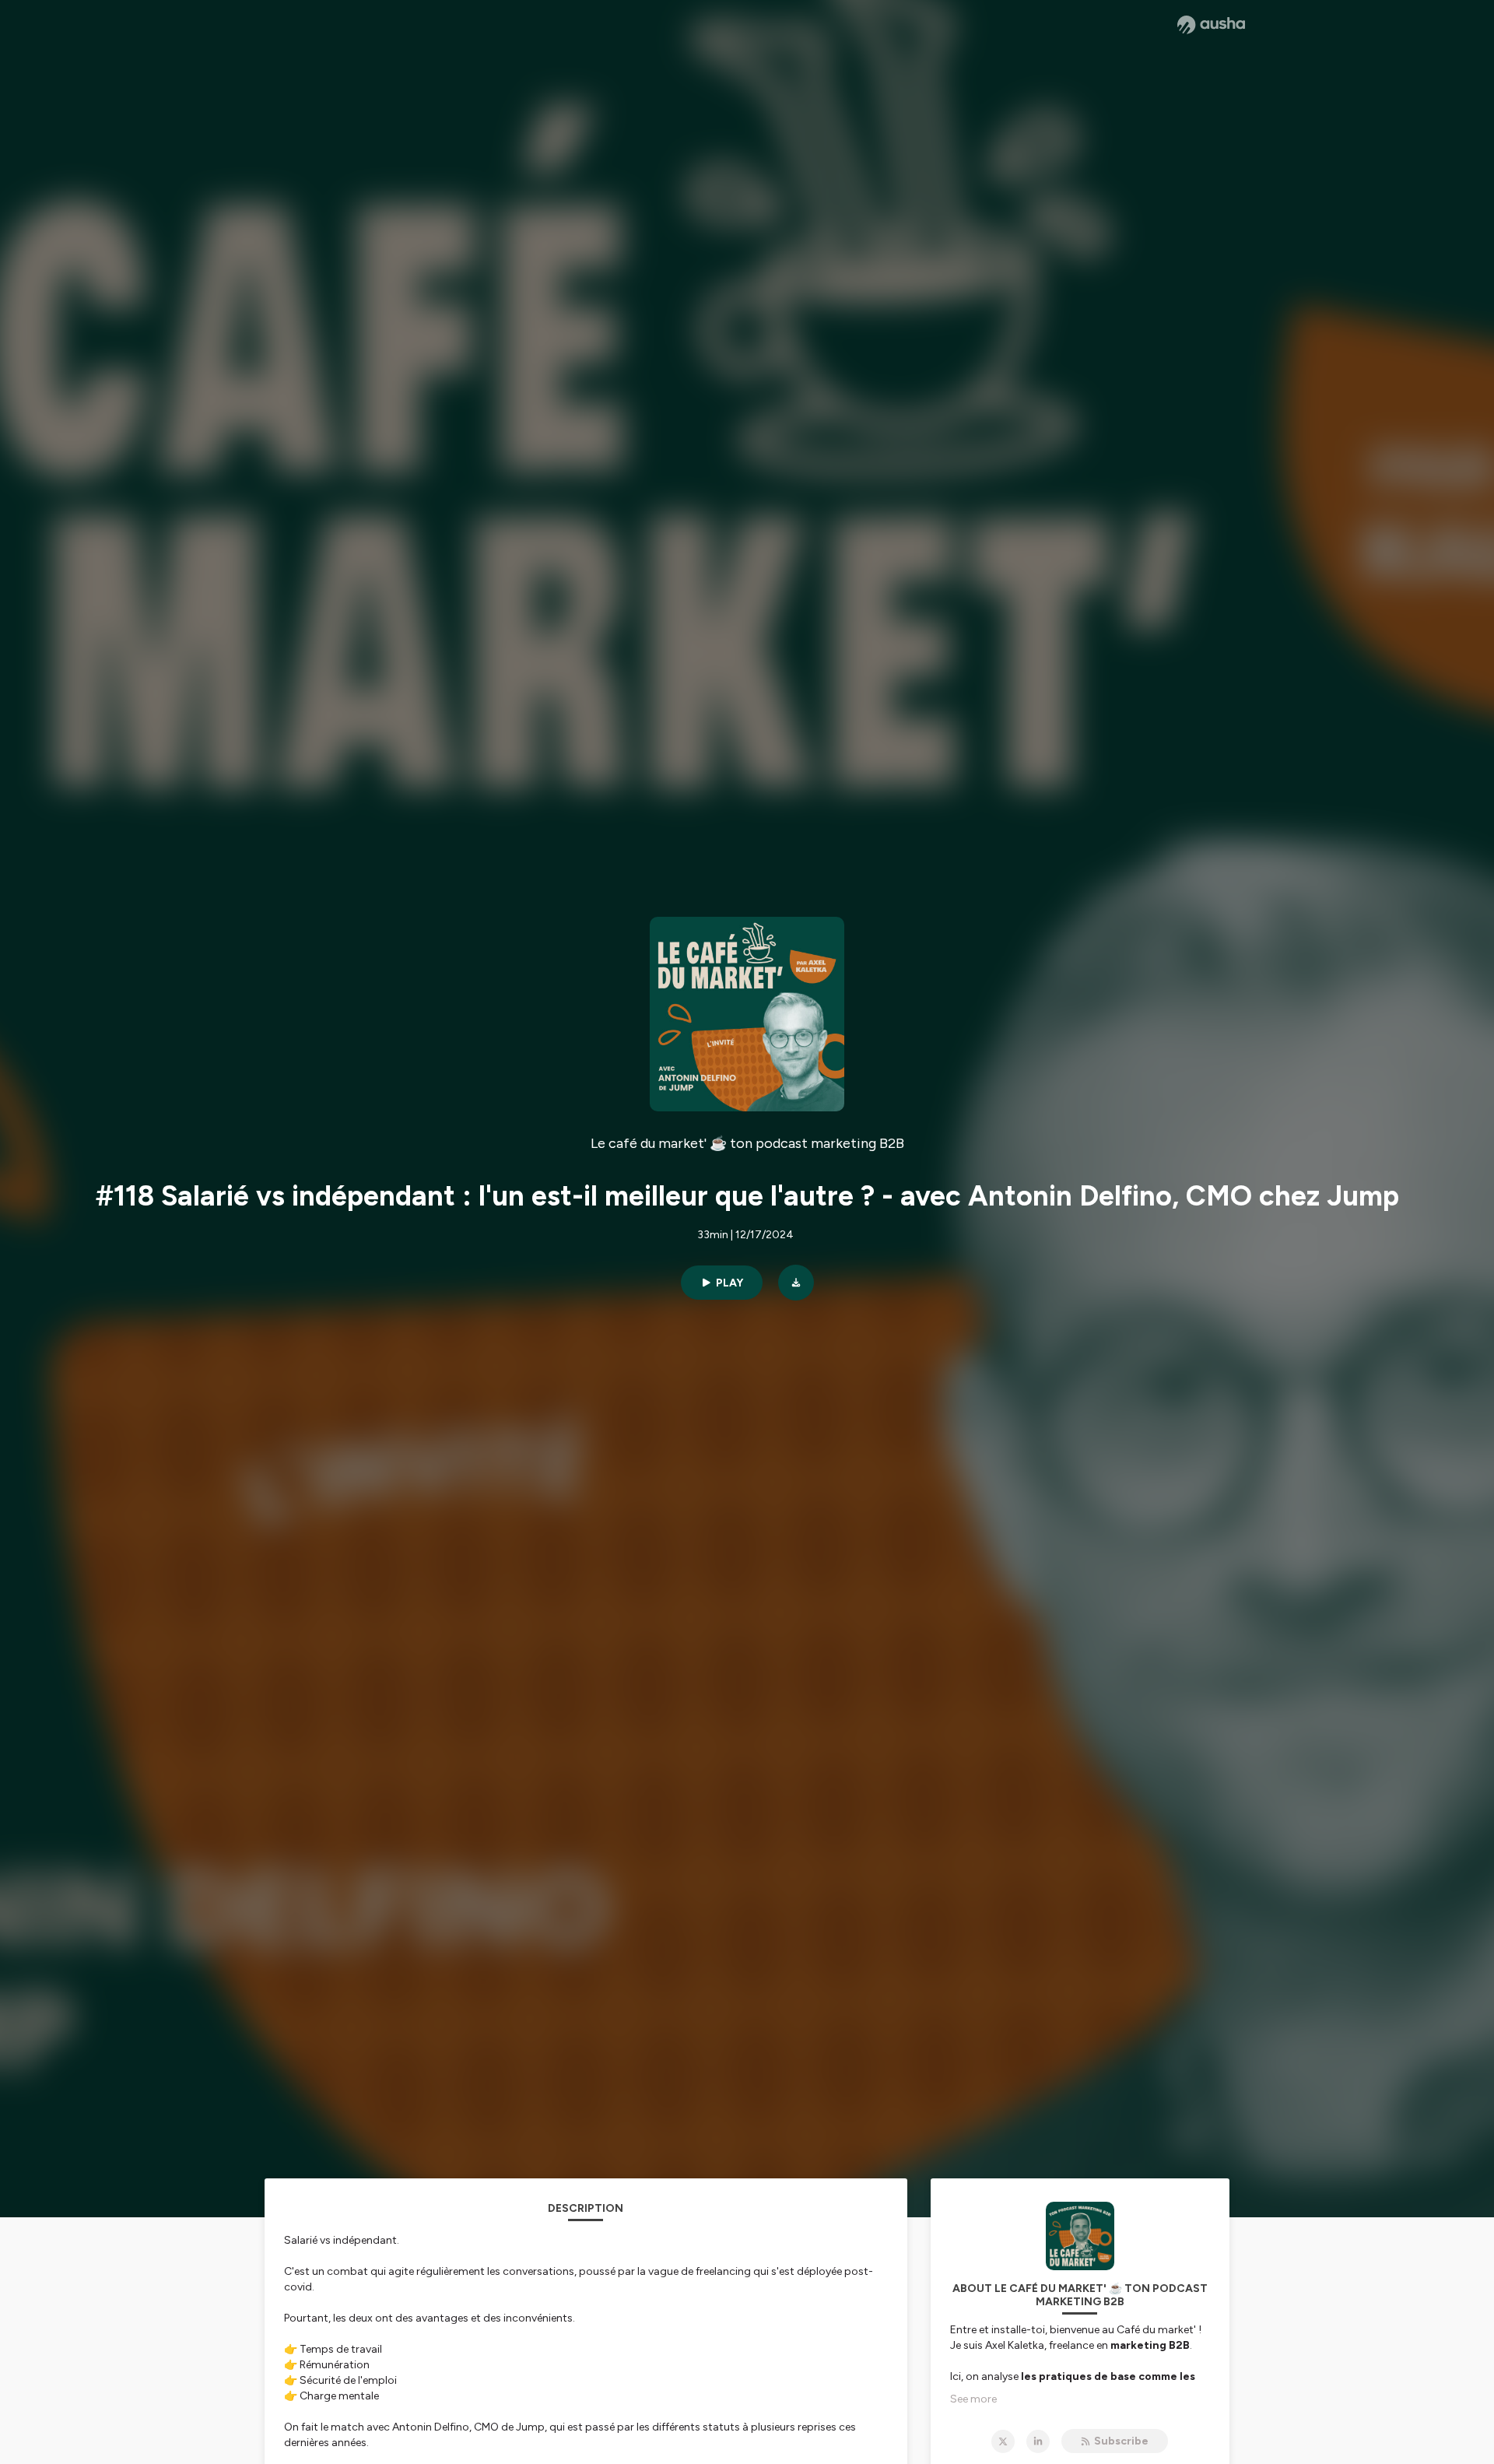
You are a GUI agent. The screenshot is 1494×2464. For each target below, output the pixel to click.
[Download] (796, 1283)
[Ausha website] (1211, 25)
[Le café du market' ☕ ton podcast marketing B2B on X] (1003, 2441)
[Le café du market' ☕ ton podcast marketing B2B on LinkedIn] (1038, 2441)
